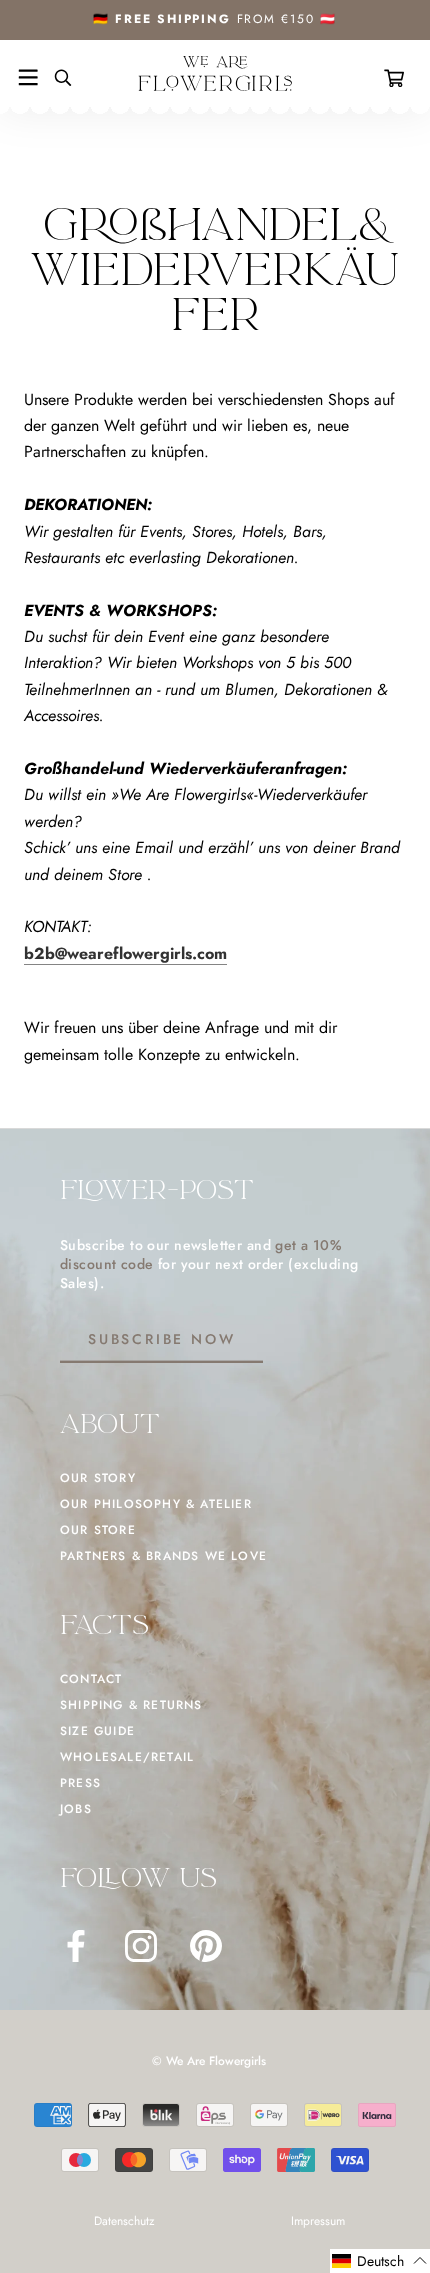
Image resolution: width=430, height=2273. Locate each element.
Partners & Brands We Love (163, 1556)
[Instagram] (141, 1946)
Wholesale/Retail (127, 1757)
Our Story (98, 1478)
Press (80, 1783)
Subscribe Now (161, 1339)
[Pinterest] (206, 1946)
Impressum (318, 2221)
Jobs (76, 1809)
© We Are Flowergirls (209, 2061)
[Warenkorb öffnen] (398, 78)
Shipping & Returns (131, 1705)
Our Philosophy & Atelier (156, 1504)
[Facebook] (76, 1946)
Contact (91, 1679)
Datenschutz (124, 2221)
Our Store (98, 1530)
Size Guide (97, 1731)
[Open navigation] (28, 78)
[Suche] (55, 78)
